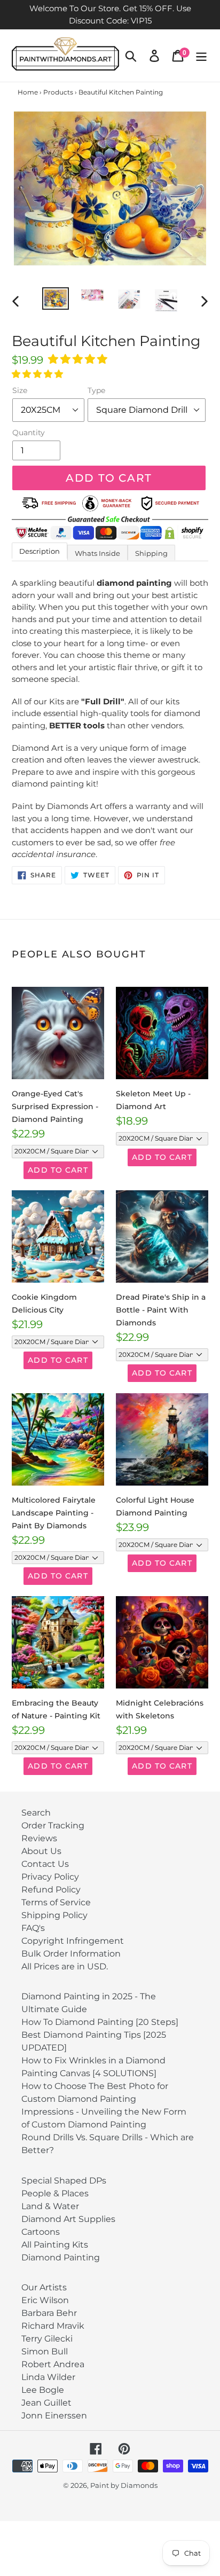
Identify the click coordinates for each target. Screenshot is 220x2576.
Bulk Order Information (71, 1954)
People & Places (55, 2193)
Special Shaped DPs (64, 2181)
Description (40, 551)
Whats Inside (97, 553)
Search (36, 1813)
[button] (79, 359)
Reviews (39, 1838)
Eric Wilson (45, 2300)
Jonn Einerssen (54, 2416)
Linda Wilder (48, 2377)
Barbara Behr (49, 2313)
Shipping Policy (54, 1915)
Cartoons (41, 2232)
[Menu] (201, 56)
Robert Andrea (53, 2364)
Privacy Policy (50, 1877)
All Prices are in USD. (65, 1966)
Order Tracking (53, 1825)
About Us (41, 1851)
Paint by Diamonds (124, 2485)
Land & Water (50, 2206)
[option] (56, 299)
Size (20, 390)
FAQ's (33, 1928)
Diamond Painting (61, 2257)
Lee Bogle (43, 2390)
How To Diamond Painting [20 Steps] (100, 2022)
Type (96, 390)
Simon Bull (45, 2351)
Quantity (29, 433)
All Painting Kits (55, 2245)
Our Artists (44, 2287)
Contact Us (45, 1864)
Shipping (151, 553)
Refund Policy (51, 1890)
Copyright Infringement (73, 1941)
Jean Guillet (46, 2403)
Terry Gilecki (47, 2339)
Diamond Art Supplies (68, 2219)
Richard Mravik (53, 2326)
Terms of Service (56, 1902)
